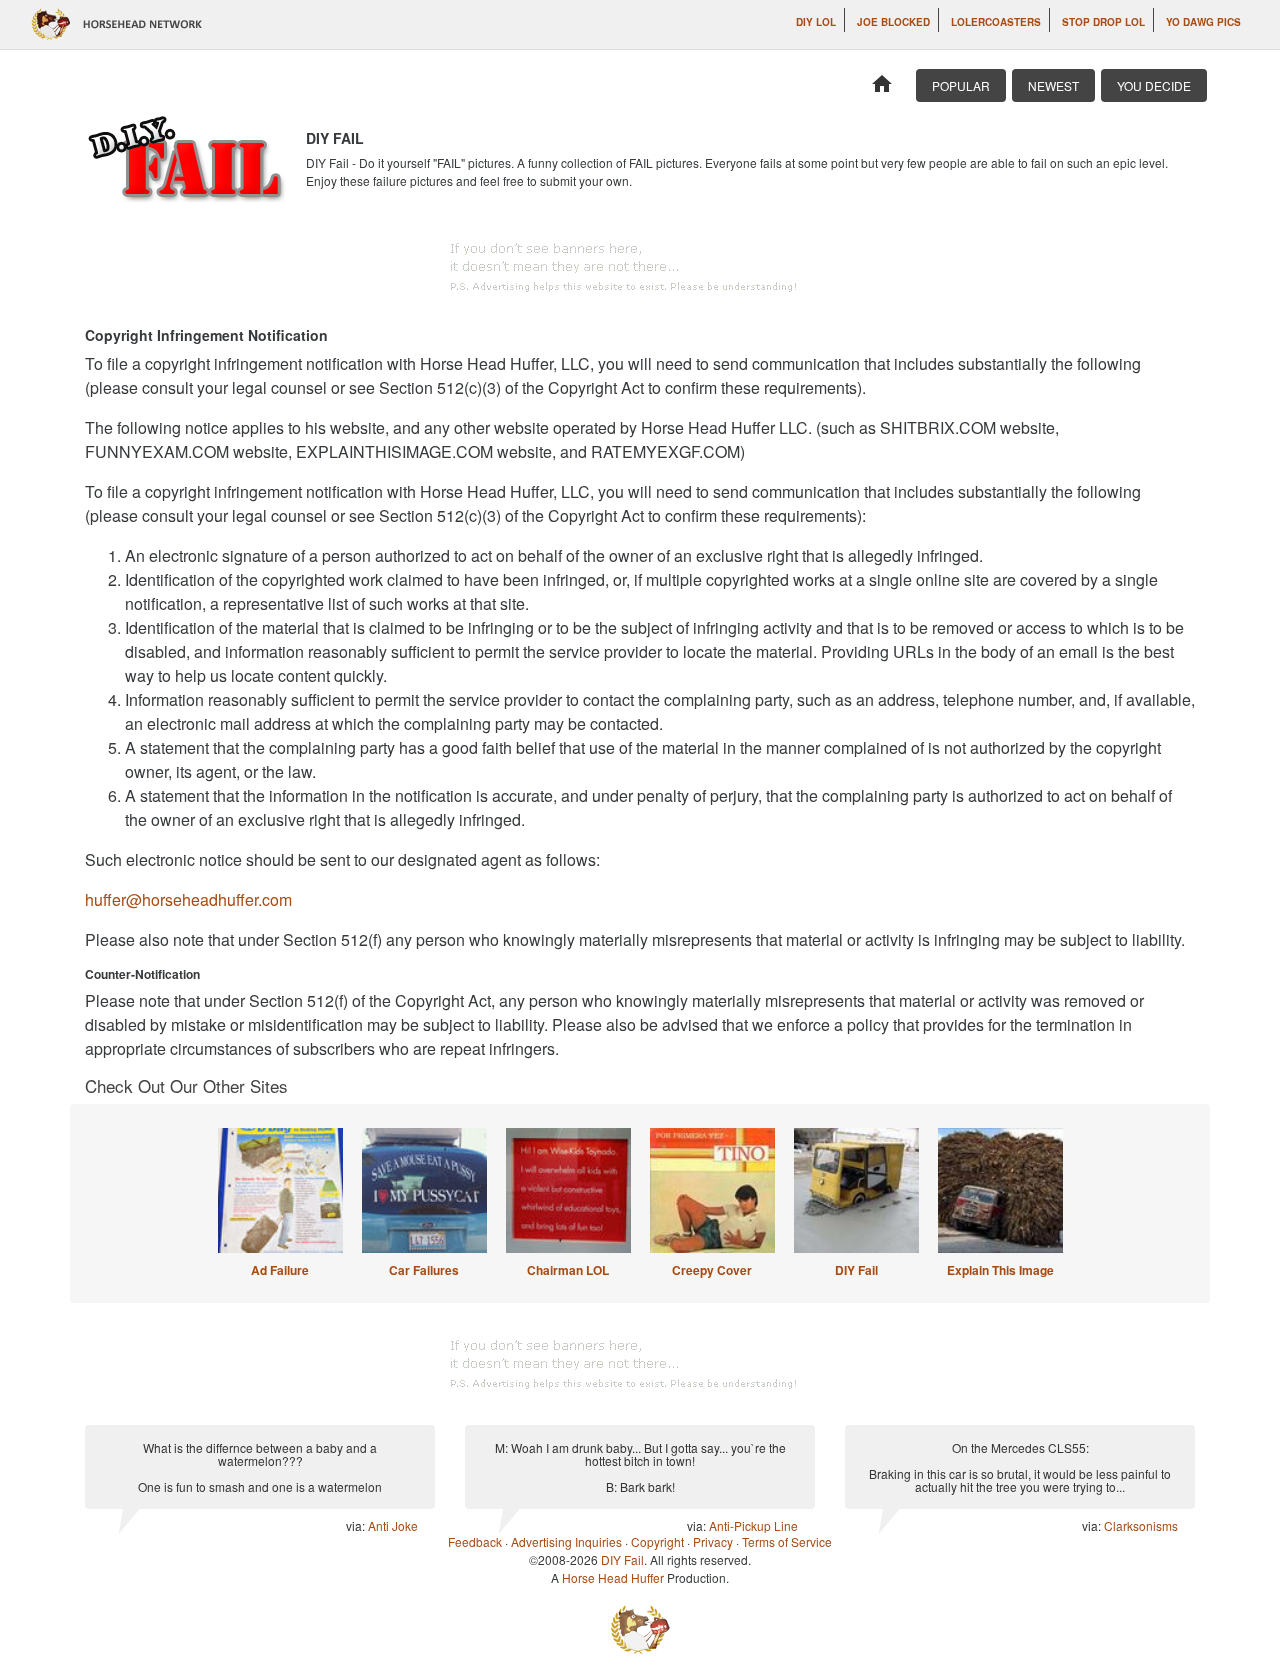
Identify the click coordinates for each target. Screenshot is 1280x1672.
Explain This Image (1000, 1270)
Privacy (713, 1541)
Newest (1053, 85)
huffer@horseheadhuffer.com (188, 899)
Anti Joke (393, 1525)
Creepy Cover (712, 1270)
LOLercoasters (996, 22)
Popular (961, 85)
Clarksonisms (1141, 1525)
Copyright (657, 1541)
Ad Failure (280, 1270)
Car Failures (424, 1270)
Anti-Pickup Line (753, 1525)
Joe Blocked (893, 22)
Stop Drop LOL (1103, 22)
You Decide (1154, 85)
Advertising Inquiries (566, 1541)
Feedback (475, 1541)
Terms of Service (787, 1541)
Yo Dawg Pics (1203, 22)
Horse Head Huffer (613, 1577)
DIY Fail (856, 1270)
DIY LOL (816, 22)
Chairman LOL (568, 1270)
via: (357, 1525)
